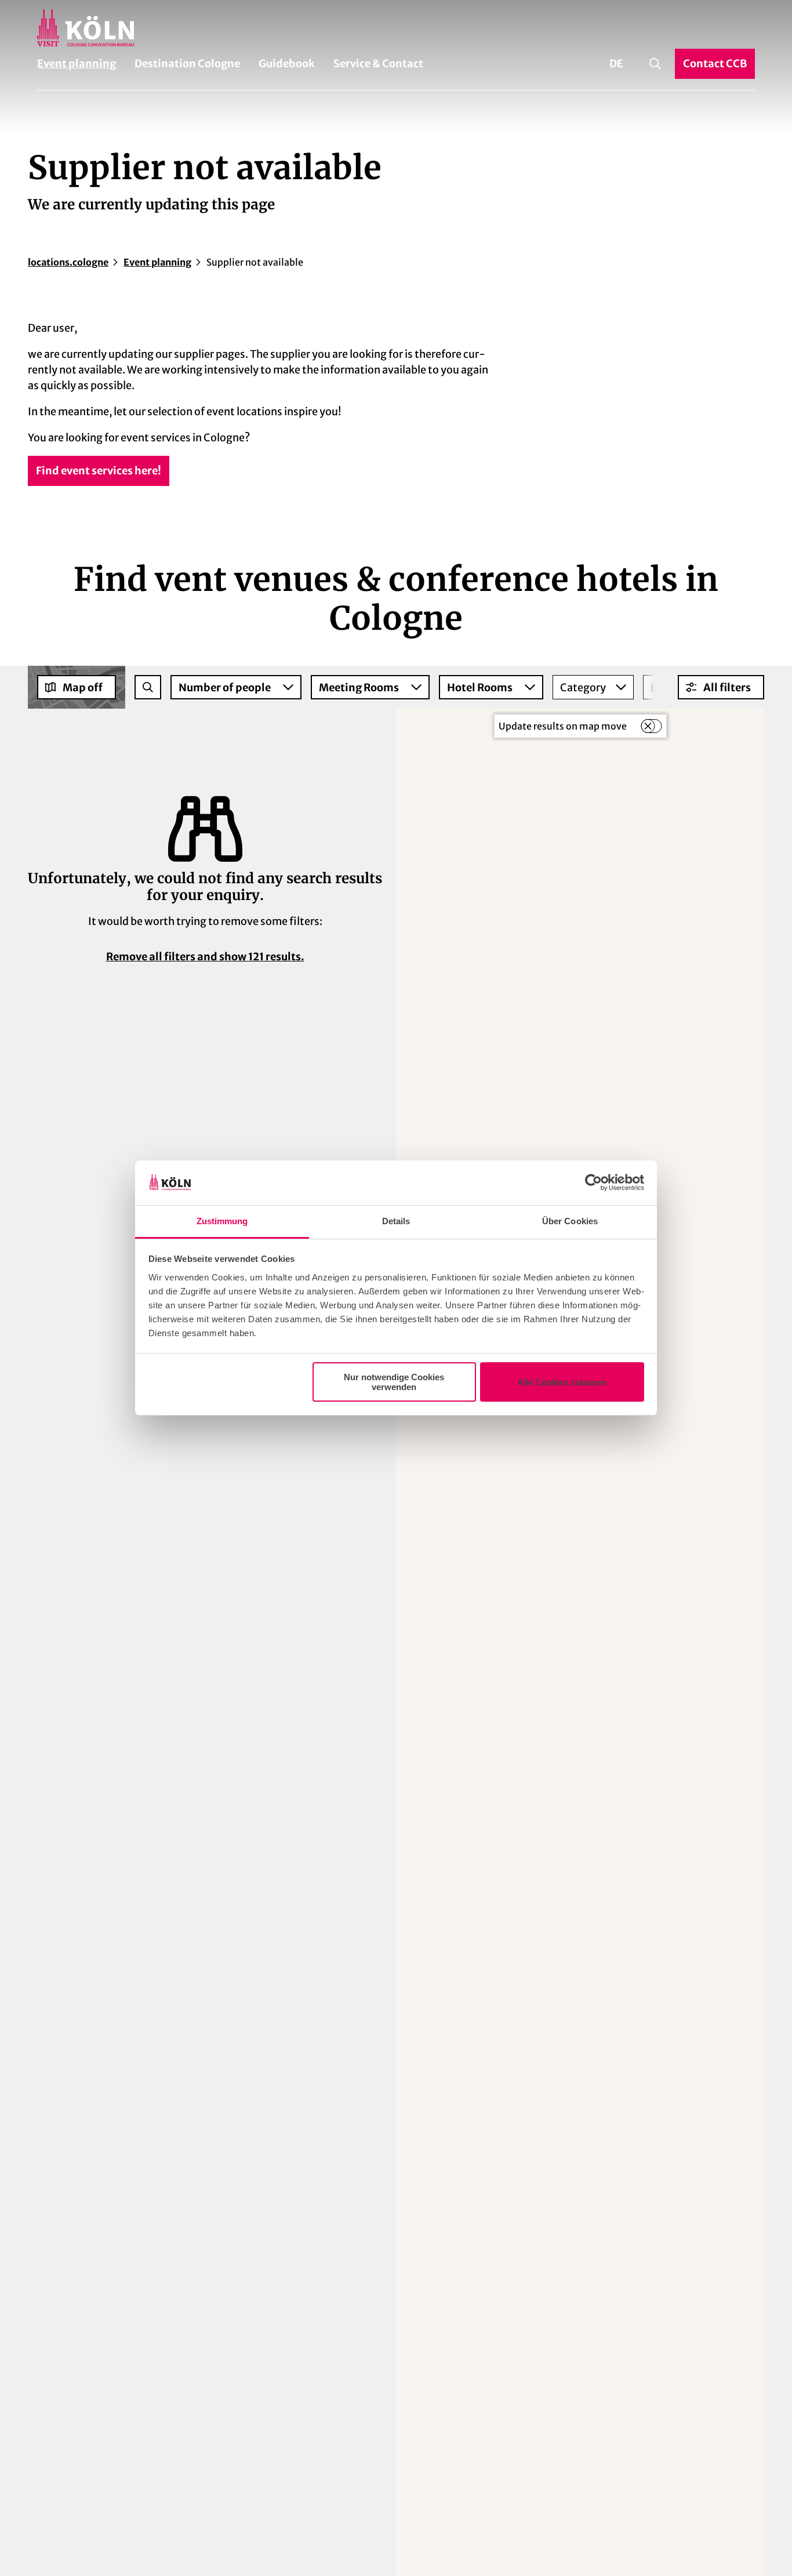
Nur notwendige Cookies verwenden (394, 1382)
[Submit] (148, 687)
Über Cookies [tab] (570, 1221)
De (616, 64)
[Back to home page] (396, 28)
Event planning (77, 64)
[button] (721, 687)
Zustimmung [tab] (222, 1221)
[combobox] (148, 687)
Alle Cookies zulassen (562, 1382)
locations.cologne (68, 262)
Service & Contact (378, 64)
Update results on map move (563, 726)
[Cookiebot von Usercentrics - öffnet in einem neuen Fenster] (593, 1183)
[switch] (651, 726)
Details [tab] (396, 1221)
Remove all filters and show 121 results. (205, 957)
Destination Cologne (187, 64)
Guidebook (287, 64)
